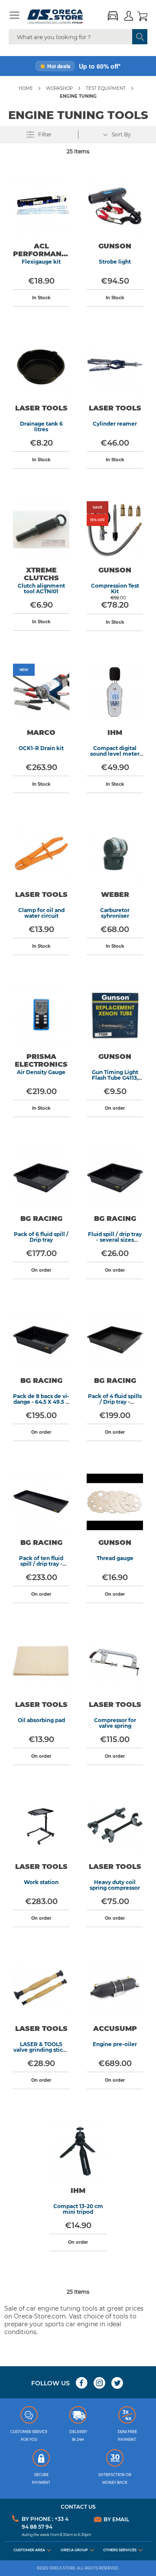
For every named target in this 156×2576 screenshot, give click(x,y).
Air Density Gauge (41, 1072)
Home (26, 88)
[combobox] (78, 37)
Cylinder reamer (115, 424)
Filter (44, 134)
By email (116, 2520)
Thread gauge (115, 1558)
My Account (129, 17)
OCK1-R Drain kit (41, 748)
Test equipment (106, 88)
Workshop (59, 88)
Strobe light (115, 262)
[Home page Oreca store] (62, 17)
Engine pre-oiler (115, 2044)
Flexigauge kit (41, 262)
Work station (41, 1882)
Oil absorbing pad (41, 1720)
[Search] (140, 37)
